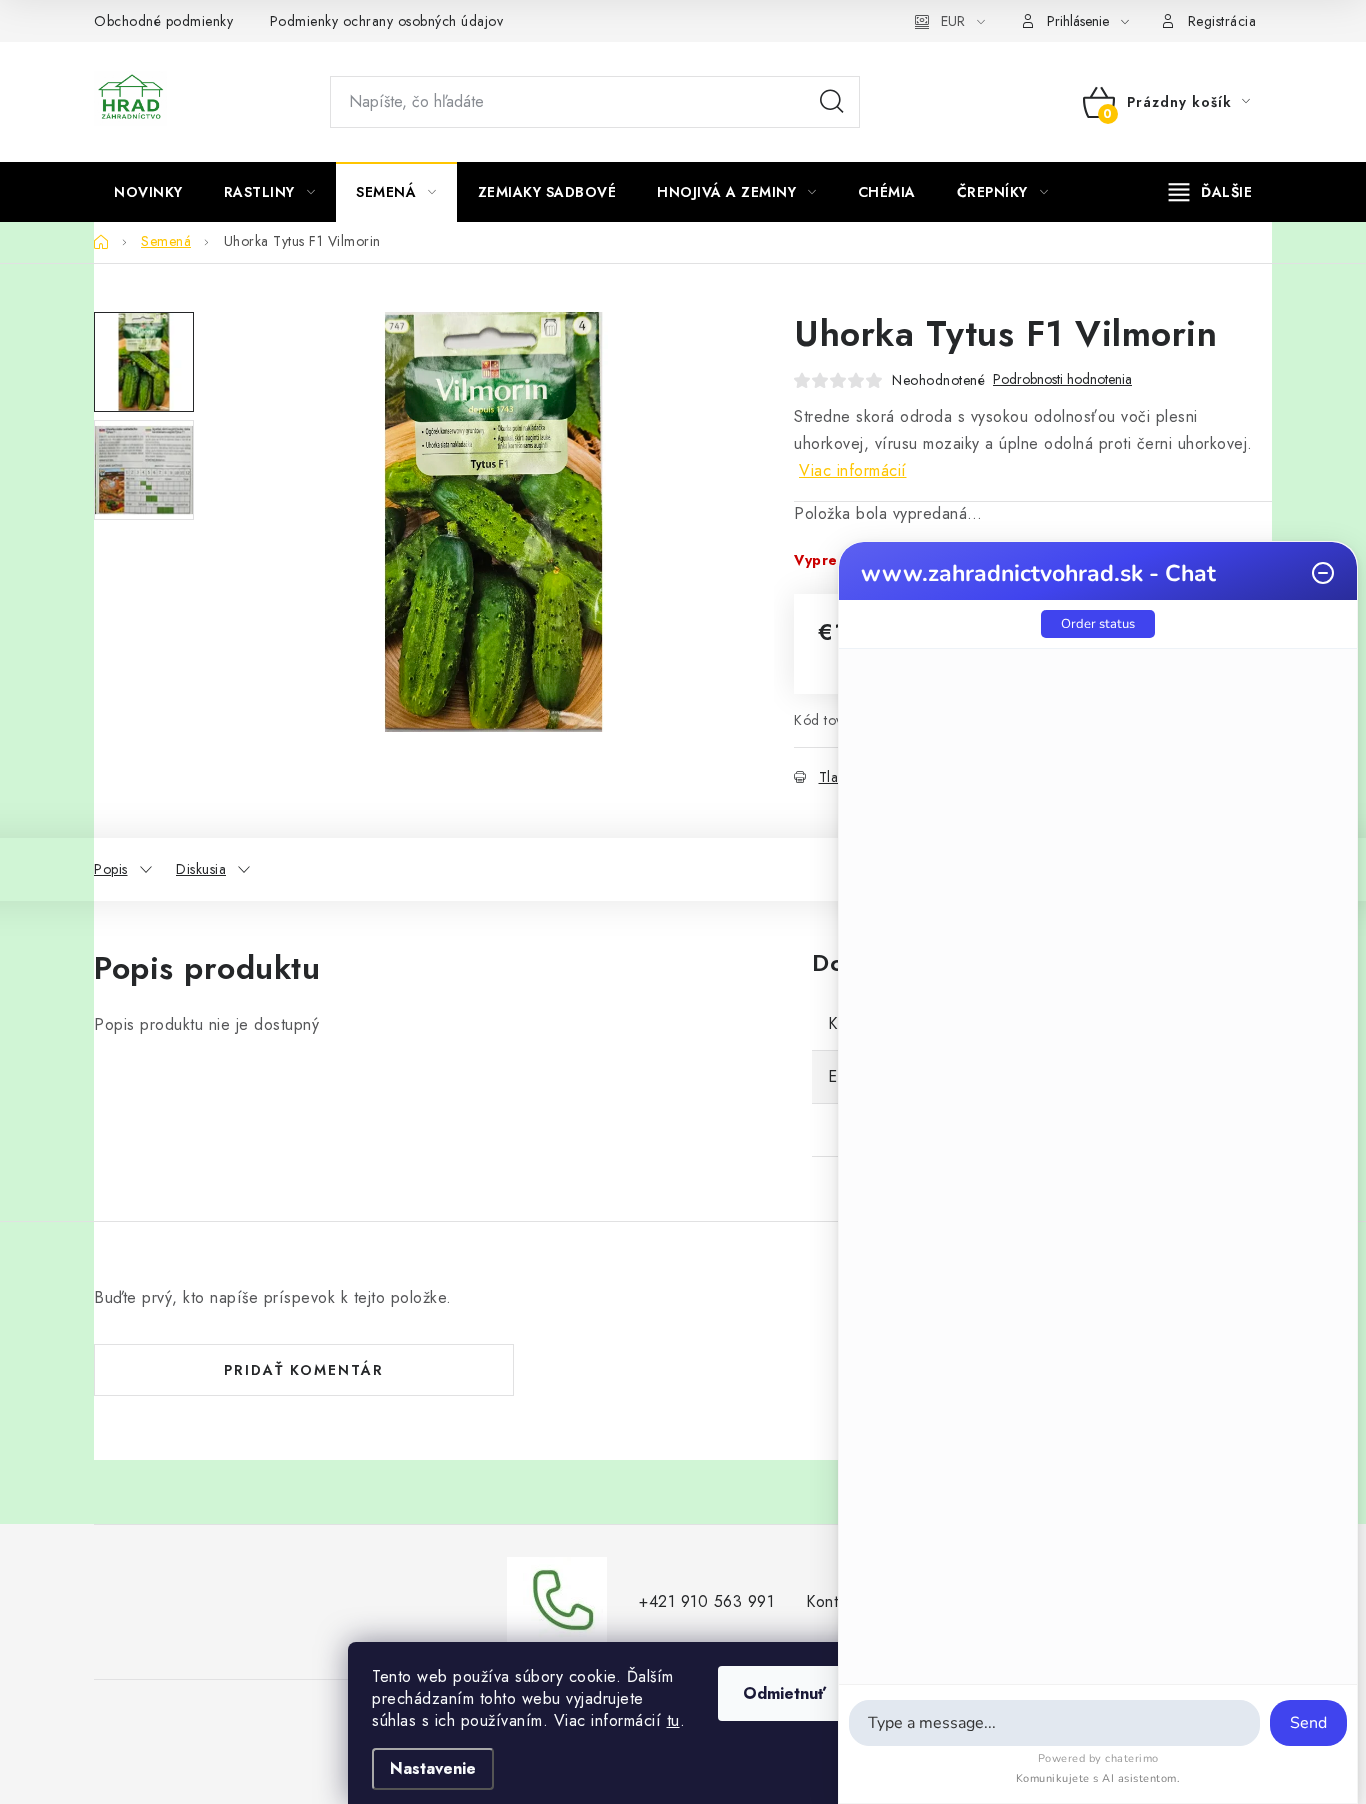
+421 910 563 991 (706, 1601)
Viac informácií (853, 470)
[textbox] (1054, 1723)
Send (1308, 1723)
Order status (1098, 624)
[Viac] (1211, 192)
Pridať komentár (304, 1370)
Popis (111, 869)
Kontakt (832, 1601)
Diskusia (201, 869)
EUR (953, 21)
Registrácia (1222, 21)
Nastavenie (433, 1768)
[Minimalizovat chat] (1323, 573)
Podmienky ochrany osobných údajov (387, 21)
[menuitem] (148, 192)
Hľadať (832, 102)
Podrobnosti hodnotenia (1062, 379)
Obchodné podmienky (163, 21)
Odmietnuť (784, 1693)
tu (673, 1720)
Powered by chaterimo (1098, 1758)
